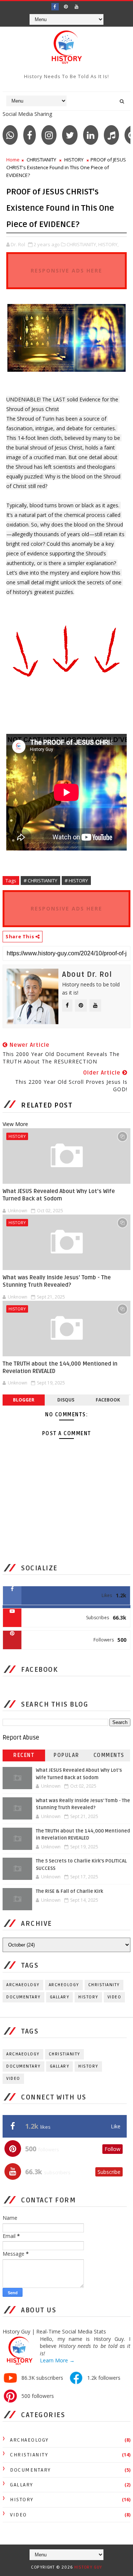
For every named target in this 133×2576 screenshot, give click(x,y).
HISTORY (74, 160)
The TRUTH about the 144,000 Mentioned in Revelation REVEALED (60, 1367)
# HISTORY (76, 881)
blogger (24, 1400)
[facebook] (55, 7)
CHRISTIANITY (41, 160)
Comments (109, 1755)
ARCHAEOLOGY (23, 1985)
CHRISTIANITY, (82, 244)
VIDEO (115, 1997)
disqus (66, 1400)
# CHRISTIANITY (40, 881)
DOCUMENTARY (23, 1997)
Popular (66, 1755)
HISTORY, (108, 244)
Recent (24, 1755)
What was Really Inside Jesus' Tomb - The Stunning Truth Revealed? (57, 1281)
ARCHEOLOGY (64, 1985)
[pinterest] (66, 7)
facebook (108, 1400)
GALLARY (60, 1997)
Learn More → (57, 2360)
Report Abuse (21, 1738)
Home (13, 160)
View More (15, 1124)
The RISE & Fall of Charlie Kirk (69, 1891)
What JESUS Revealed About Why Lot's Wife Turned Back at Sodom (59, 1195)
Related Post (47, 1105)
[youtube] (76, 7)
